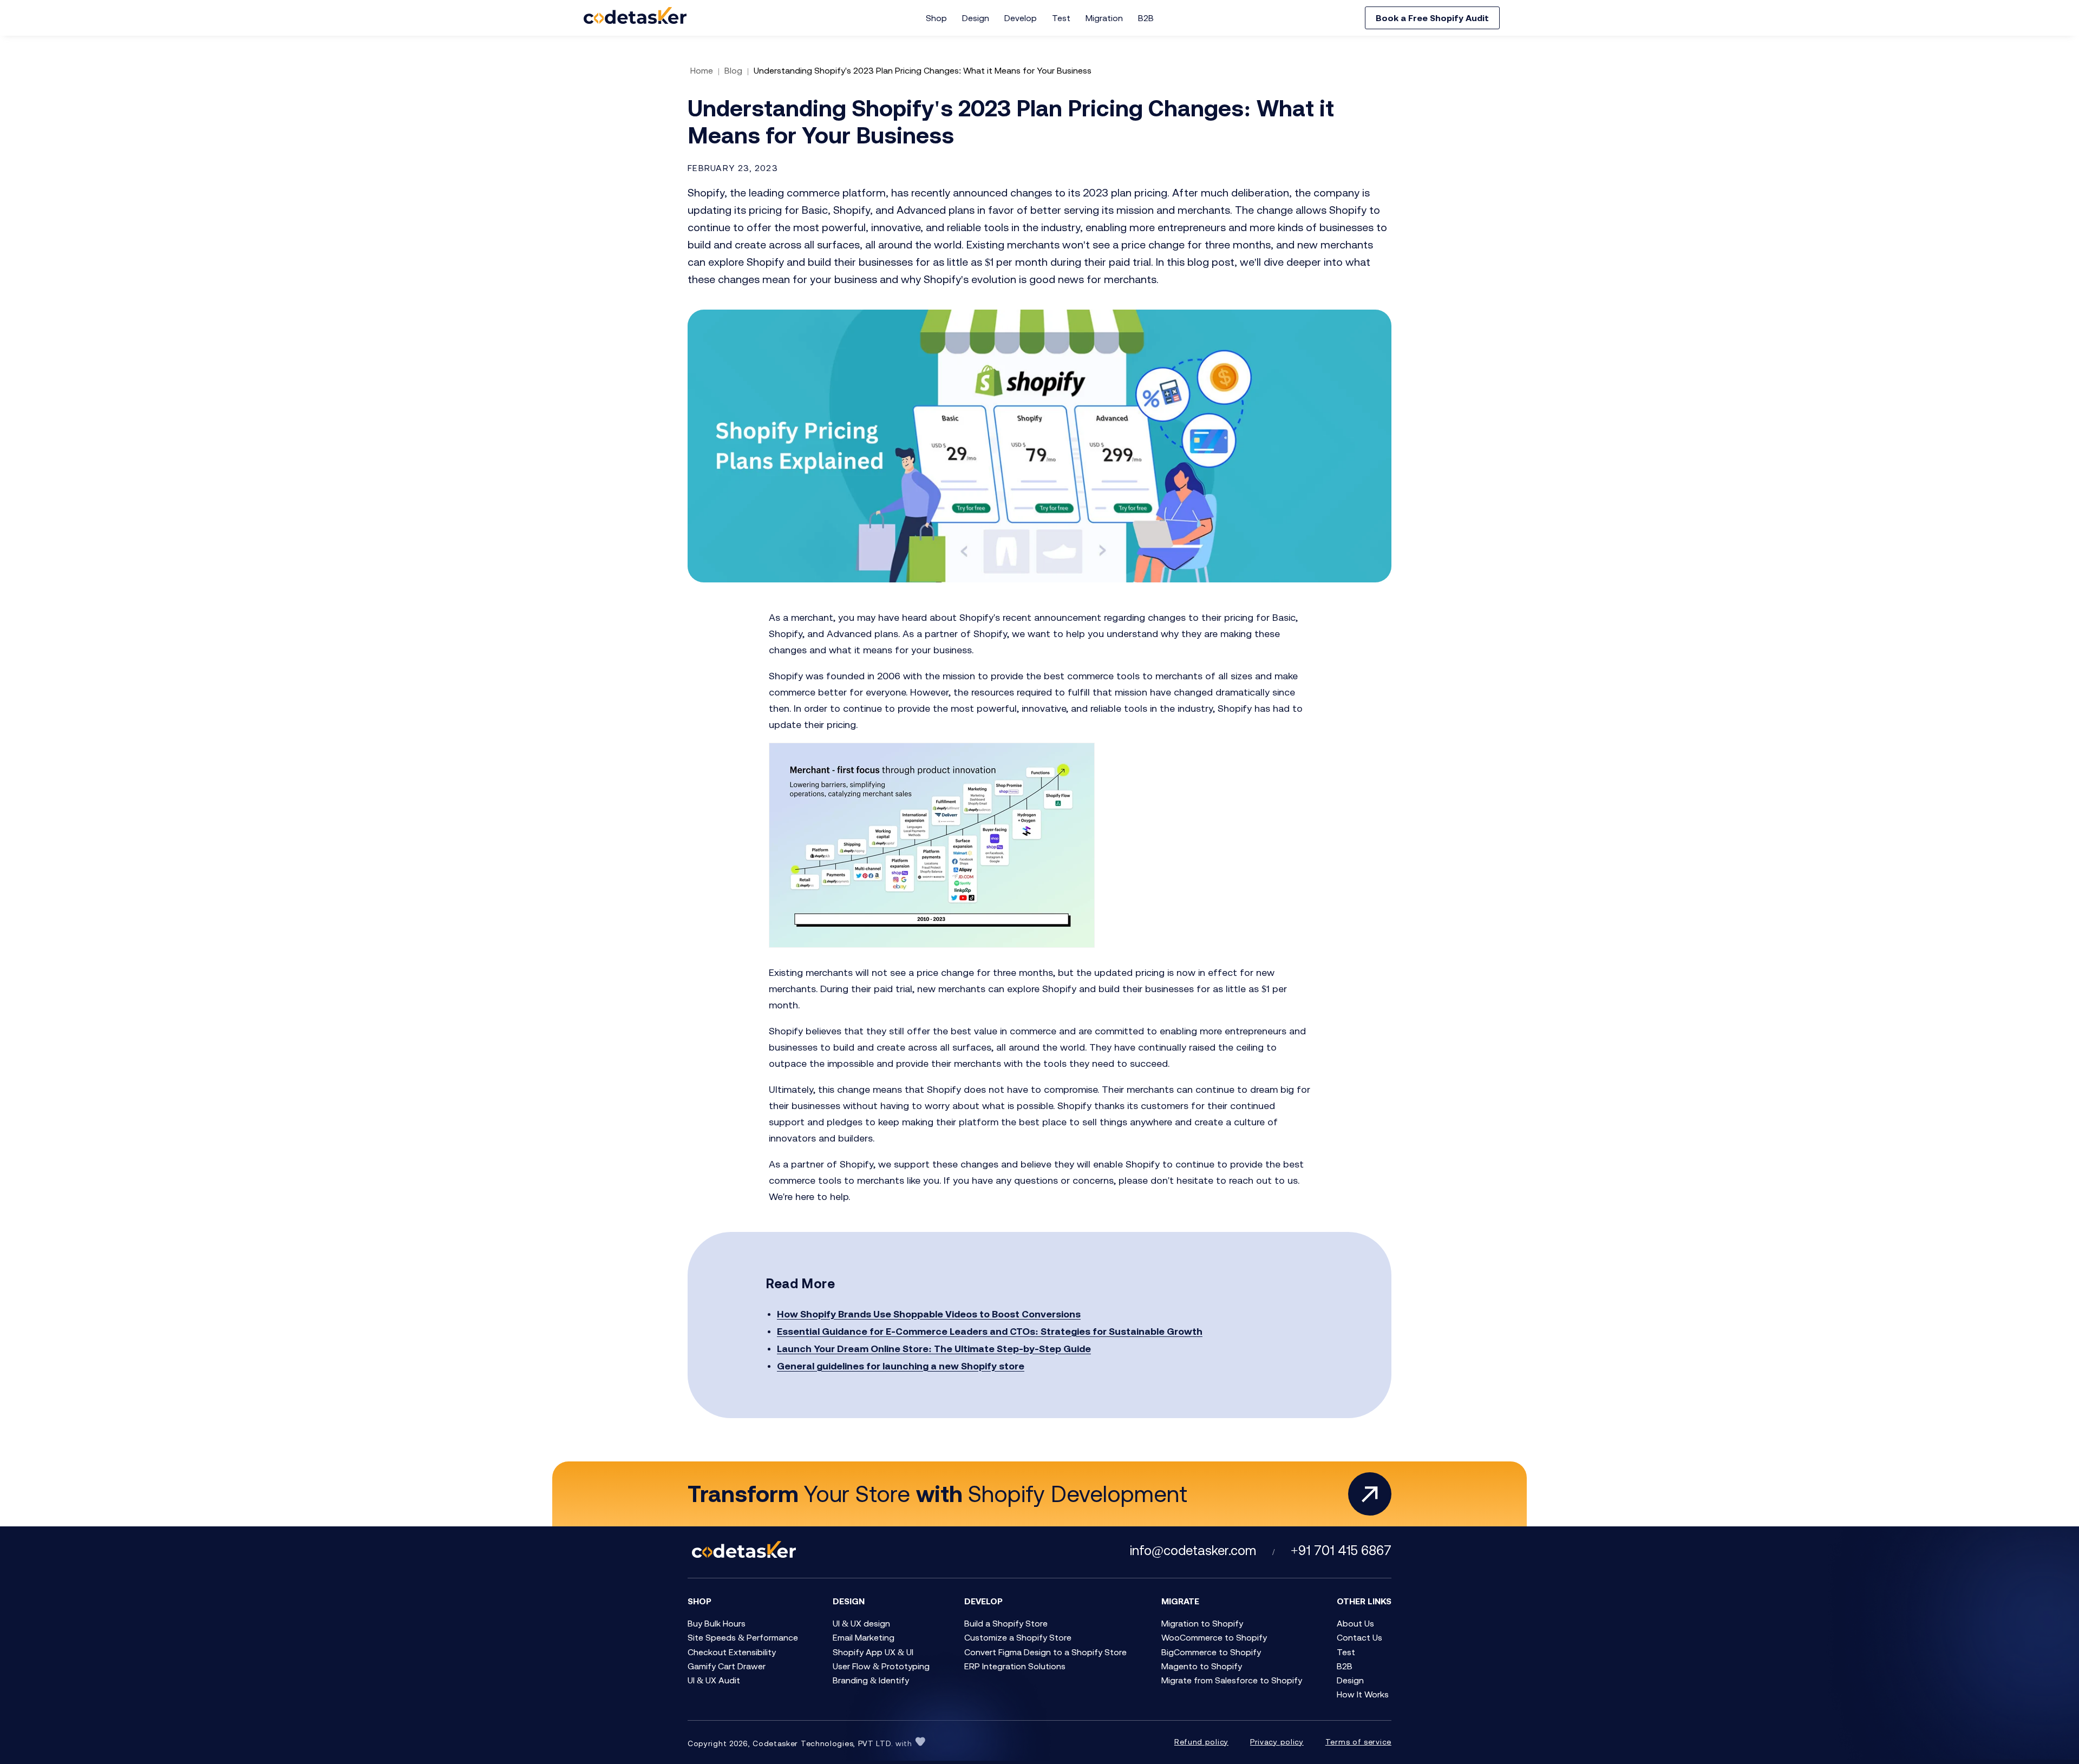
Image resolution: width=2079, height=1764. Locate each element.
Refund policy (1201, 1742)
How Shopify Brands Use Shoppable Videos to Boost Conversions (929, 1314)
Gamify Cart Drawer (727, 1666)
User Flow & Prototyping (881, 1666)
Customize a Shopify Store (1018, 1637)
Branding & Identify (871, 1680)
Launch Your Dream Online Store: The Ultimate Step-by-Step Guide (934, 1349)
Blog (733, 70)
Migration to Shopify (1202, 1623)
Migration (1104, 18)
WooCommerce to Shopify (1214, 1637)
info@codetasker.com (1193, 1550)
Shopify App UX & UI (873, 1652)
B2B (1146, 18)
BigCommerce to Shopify (1211, 1652)
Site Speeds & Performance (743, 1637)
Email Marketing (864, 1637)
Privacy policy (1277, 1742)
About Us (1355, 1623)
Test (1061, 18)
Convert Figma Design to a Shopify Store (1045, 1652)
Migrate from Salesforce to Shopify (1232, 1680)
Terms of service (1358, 1742)
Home (702, 70)
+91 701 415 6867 (1341, 1550)
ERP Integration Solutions (1015, 1666)
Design (976, 18)
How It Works (1363, 1694)
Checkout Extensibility (732, 1652)
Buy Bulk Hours (717, 1623)
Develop (1021, 18)
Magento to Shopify (1202, 1666)
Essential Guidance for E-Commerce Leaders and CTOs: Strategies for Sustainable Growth (990, 1331)
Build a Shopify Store (1006, 1623)
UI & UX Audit (714, 1680)
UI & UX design (861, 1623)
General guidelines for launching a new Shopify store (901, 1366)
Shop (936, 18)
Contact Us (1359, 1637)
